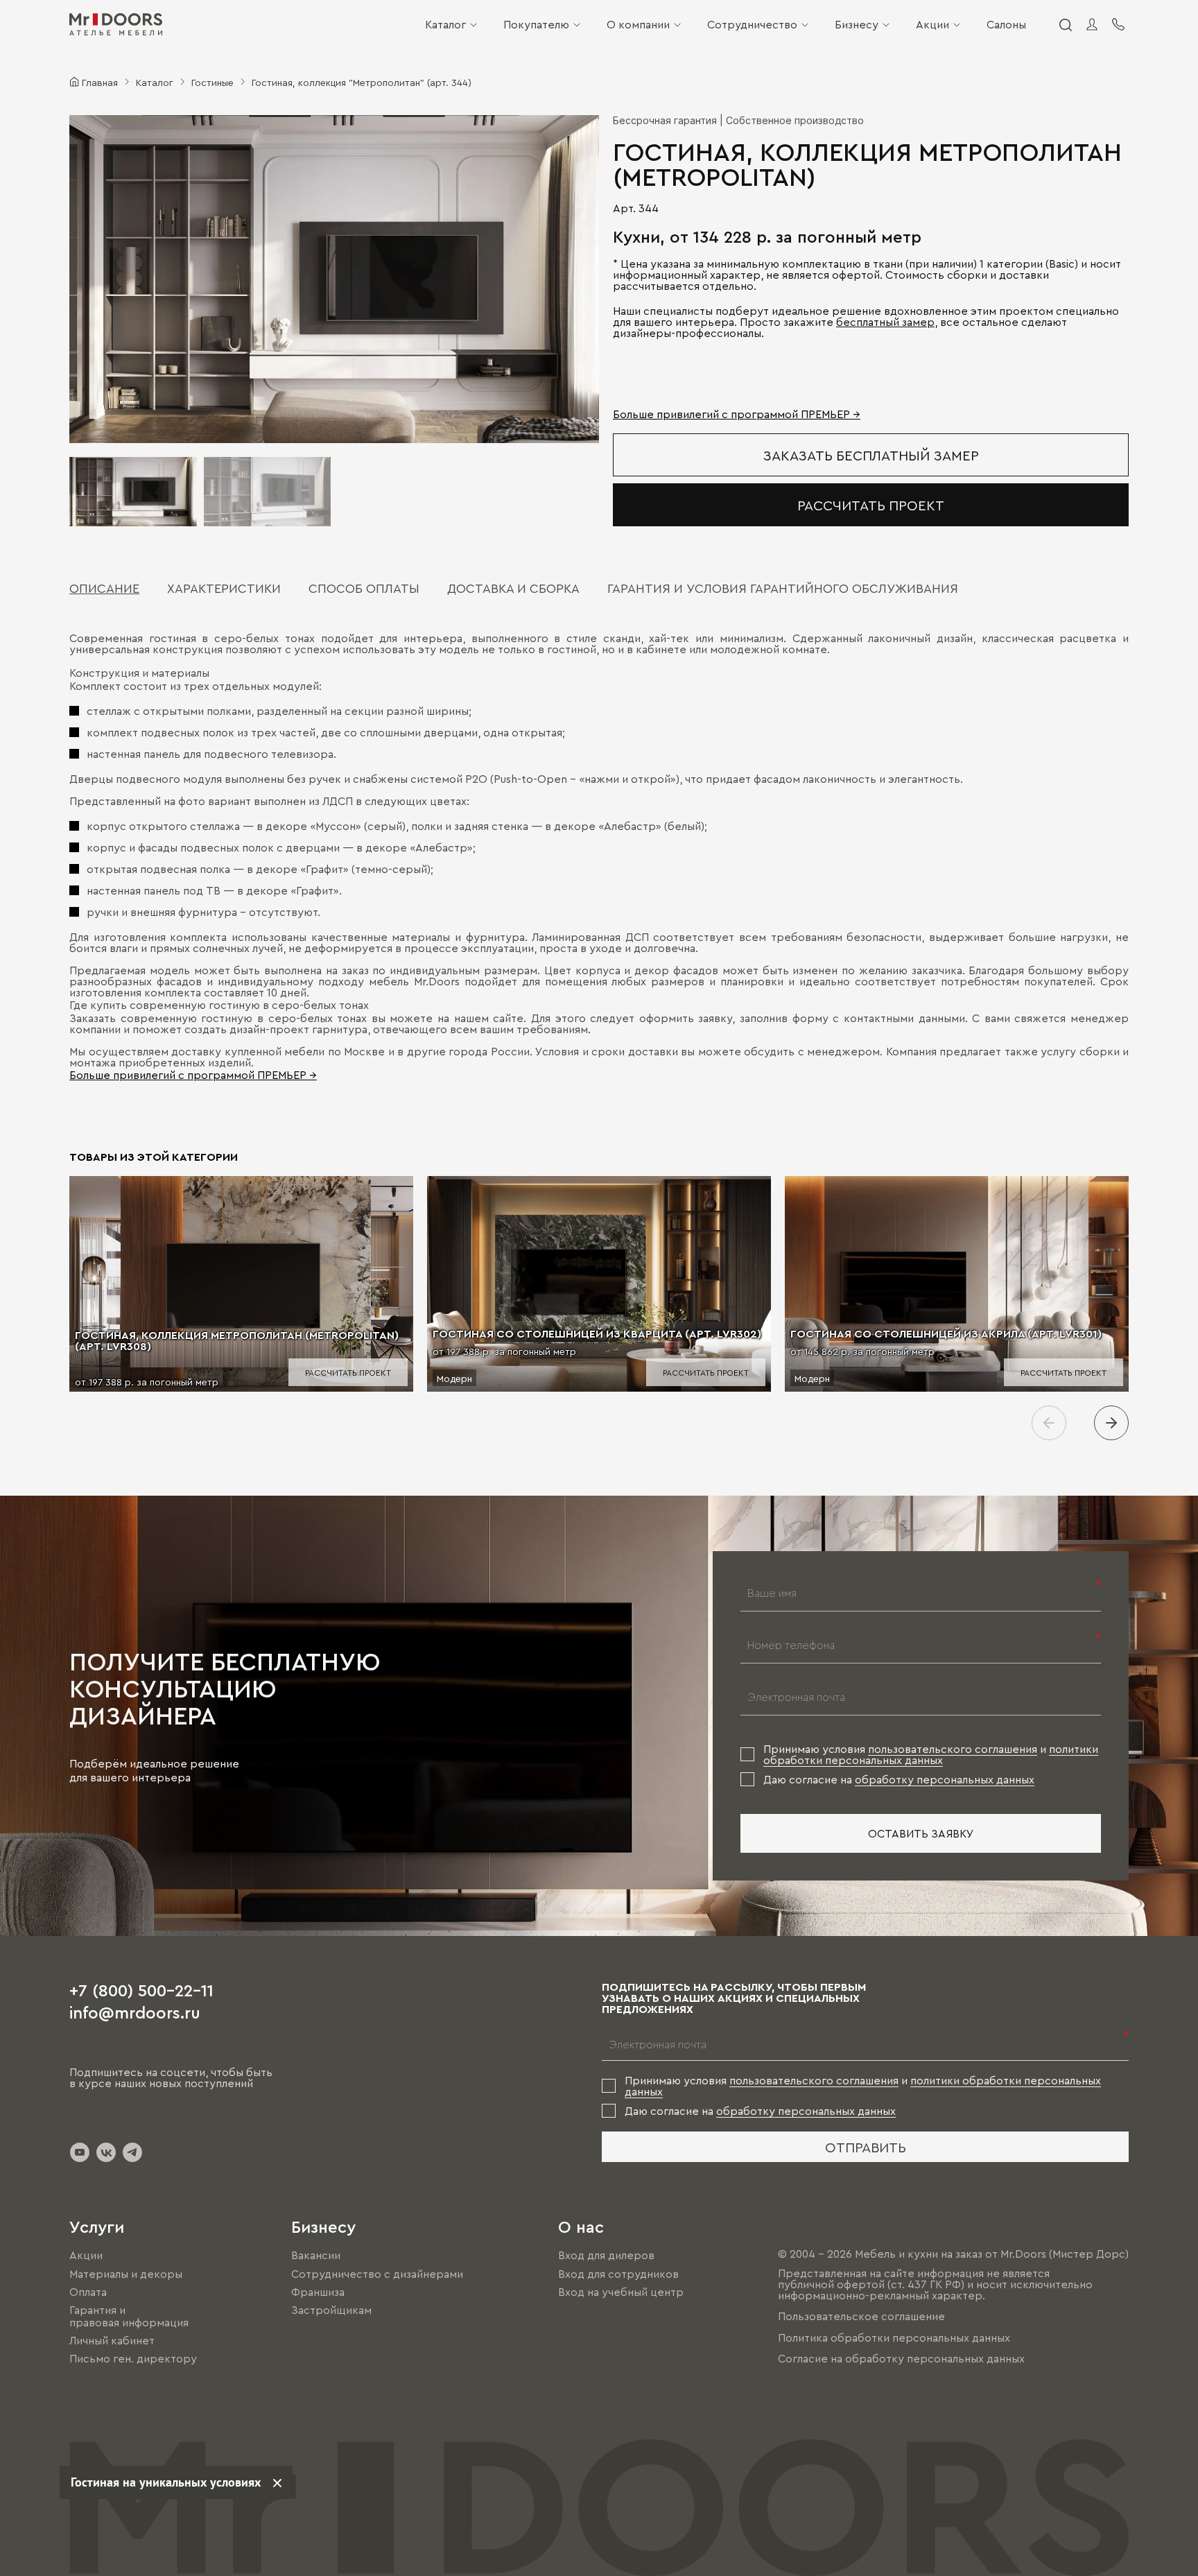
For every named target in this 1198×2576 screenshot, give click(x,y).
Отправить (866, 2147)
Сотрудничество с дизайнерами (377, 2274)
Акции (932, 24)
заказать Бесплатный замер (871, 455)
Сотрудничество (752, 24)
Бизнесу (857, 24)
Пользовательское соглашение (861, 2317)
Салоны (1006, 24)
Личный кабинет (112, 2340)
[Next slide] (1111, 1423)
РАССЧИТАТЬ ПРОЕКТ (871, 505)
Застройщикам (331, 2310)
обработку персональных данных (945, 1779)
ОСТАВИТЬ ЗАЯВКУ (921, 1833)
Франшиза (318, 2292)
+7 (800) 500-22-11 (141, 1989)
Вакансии (316, 2256)
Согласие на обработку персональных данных (901, 2358)
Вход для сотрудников (618, 2274)
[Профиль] (1092, 24)
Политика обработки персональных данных (894, 2337)
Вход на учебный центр (621, 2292)
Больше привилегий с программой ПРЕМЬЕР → (737, 414)
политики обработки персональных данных (931, 1754)
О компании (638, 24)
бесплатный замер (885, 322)
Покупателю (536, 24)
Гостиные (212, 82)
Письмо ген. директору (133, 2359)
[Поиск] (1065, 24)
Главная (100, 82)
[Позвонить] (1118, 24)
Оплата (88, 2292)
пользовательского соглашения (953, 1749)
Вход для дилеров (606, 2256)
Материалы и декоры (126, 2274)
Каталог (445, 24)
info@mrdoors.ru (135, 2012)
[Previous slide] (1049, 1423)
